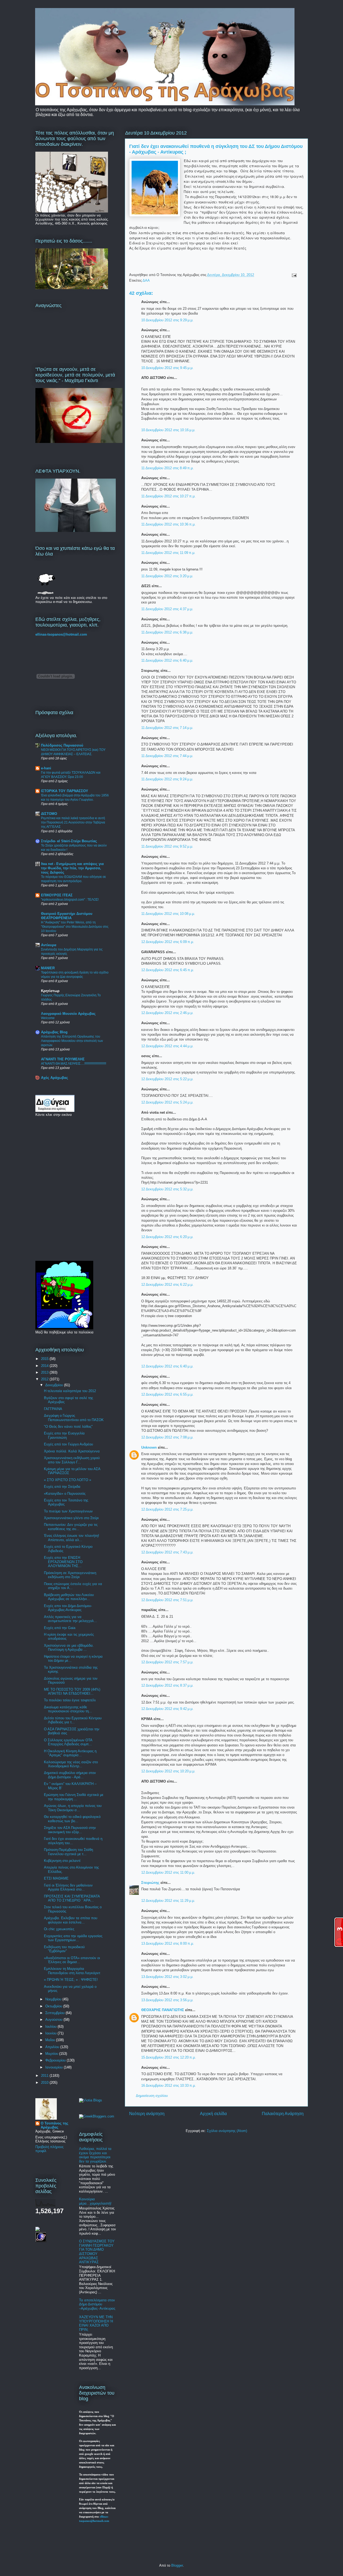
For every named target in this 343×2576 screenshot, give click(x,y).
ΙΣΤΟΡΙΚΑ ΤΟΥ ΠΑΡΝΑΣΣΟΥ (65, 791)
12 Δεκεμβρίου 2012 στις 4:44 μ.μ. (167, 1046)
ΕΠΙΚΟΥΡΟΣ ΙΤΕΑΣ (57, 895)
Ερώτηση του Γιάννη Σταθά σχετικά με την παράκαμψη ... (74, 1797)
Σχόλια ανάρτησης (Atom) (227, 2131)
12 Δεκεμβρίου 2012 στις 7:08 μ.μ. (167, 1437)
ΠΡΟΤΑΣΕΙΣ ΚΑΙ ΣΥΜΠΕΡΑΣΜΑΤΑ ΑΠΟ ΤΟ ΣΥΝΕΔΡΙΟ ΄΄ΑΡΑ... (72, 1898)
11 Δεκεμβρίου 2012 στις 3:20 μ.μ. (167, 576)
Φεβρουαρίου (56, 2060)
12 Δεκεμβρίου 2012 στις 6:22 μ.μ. (167, 1285)
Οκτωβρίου (54, 2006)
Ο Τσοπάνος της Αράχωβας (55, 2125)
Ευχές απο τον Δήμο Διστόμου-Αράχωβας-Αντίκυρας (68, 1608)
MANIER (48, 968)
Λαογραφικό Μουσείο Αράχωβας (68, 1014)
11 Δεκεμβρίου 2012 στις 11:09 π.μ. (168, 553)
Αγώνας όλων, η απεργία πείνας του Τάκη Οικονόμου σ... (73, 1808)
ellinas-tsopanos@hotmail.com (61, 634)
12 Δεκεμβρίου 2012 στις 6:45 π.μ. (168, 970)
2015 (45, 1359)
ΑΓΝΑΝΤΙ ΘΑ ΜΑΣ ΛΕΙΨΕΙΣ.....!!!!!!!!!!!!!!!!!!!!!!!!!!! (74, 1064)
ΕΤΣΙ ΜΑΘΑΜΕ (56, 1878)
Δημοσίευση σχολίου (152, 2096)
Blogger (177, 2565)
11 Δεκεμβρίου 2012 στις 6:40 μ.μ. (167, 660)
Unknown (149, 1447)
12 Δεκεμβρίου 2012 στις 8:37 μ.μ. (167, 1685)
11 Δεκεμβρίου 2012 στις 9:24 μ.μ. (167, 779)
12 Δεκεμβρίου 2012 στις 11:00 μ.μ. (168, 1872)
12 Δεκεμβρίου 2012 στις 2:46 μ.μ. (167, 1013)
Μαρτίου (52, 2054)
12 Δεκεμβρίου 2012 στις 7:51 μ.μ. (167, 1600)
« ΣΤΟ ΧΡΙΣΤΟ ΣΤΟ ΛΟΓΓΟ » (68, 1480)
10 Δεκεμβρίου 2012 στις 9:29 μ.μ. (167, 320)
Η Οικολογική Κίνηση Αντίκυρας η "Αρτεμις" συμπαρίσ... (70, 1753)
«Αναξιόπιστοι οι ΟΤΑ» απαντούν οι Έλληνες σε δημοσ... (72, 1960)
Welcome (48, 1018)
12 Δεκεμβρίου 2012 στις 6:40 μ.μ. (167, 1366)
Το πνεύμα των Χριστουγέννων (68, 1511)
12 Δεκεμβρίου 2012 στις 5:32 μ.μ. (167, 1189)
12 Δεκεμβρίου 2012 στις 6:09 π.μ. (168, 942)
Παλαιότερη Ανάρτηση (283, 2114)
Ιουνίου (51, 2033)
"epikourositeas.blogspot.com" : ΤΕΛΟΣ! (70, 900)
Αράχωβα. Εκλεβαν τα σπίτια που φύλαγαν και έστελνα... (71, 1920)
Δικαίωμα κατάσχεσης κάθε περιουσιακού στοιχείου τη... (68, 1709)
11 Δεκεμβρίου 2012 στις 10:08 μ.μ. (168, 914)
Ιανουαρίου (55, 2067)
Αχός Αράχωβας (55, 1078)
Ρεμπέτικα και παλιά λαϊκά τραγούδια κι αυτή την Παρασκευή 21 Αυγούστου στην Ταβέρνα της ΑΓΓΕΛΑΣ (73, 822)
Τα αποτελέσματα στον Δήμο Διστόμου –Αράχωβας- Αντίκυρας (97, 2304)
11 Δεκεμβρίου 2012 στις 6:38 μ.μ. (167, 632)
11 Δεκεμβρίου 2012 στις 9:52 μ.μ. (167, 846)
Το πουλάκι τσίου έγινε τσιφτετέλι (70, 1700)
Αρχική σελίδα (213, 2114)
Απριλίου (53, 2047)
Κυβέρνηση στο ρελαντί (62, 1861)
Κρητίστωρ (50, 991)
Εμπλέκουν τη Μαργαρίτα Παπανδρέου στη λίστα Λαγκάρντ (72, 1971)
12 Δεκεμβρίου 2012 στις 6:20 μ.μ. (167, 1237)
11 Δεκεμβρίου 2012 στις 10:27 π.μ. (168, 496)
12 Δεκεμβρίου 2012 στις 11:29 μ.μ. (168, 1901)
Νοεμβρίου (54, 1999)
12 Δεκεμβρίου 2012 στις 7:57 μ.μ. (167, 1662)
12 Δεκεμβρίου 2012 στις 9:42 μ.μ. (167, 1709)
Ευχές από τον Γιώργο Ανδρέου (68, 1444)
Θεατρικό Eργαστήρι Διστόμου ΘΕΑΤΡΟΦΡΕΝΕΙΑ (67, 916)
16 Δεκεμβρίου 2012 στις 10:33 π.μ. (169, 2085)
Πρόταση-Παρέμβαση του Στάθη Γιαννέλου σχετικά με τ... (68, 1852)
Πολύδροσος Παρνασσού (62, 745)
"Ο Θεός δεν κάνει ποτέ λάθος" (68, 1427)
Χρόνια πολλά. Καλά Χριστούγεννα (72, 1451)
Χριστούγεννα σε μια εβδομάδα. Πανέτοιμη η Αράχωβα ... (69, 1648)
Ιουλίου (51, 2027)
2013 (45, 1372)
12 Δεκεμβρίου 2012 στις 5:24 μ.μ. (167, 1102)
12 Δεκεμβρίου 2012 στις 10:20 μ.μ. (168, 1771)
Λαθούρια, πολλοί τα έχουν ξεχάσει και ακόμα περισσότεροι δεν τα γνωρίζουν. (95, 2155)
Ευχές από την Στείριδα (62, 1487)
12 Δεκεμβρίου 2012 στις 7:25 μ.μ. (167, 1509)
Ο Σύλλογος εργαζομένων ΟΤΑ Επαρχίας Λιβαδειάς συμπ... (68, 1742)
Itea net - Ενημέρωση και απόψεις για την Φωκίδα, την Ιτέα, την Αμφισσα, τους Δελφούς (72, 868)
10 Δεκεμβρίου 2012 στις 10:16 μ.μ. (168, 430)
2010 (45, 2083)
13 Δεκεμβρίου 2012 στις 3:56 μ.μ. (167, 2000)
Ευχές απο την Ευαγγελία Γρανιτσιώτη (64, 1435)
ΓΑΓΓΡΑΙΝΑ (53, 1409)
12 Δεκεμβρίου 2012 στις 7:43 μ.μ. (167, 1552)
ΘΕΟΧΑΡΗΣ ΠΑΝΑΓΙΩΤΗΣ (163, 2010)
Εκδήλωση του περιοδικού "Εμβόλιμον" (64, 1949)
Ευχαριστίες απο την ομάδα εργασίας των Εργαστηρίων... (73, 1938)
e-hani (46, 768)
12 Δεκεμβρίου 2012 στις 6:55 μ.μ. (167, 1394)
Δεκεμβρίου (55, 1385)
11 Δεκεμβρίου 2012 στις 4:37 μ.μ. (167, 609)
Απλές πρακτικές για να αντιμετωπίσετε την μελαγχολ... (70, 1619)
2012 (45, 1379)
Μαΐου (51, 2040)
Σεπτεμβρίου (55, 2013)
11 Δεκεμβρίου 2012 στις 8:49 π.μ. (167, 468)
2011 (45, 2076)
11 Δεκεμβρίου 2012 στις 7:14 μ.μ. (167, 728)
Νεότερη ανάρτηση (147, 2114)
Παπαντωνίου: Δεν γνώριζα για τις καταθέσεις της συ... (71, 1527)
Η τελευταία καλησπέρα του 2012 (70, 1391)
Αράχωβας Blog (54, 1032)
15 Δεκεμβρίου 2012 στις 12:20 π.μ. (169, 2057)
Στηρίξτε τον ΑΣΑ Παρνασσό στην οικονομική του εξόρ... (70, 1830)
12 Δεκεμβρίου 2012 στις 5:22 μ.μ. (167, 1079)
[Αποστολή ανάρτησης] (293, 275)
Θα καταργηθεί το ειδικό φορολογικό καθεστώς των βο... (72, 1819)
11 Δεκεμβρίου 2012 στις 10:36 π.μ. (168, 524)
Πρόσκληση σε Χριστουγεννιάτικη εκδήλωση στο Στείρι (70, 1575)
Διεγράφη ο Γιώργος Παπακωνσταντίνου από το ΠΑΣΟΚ (74, 1418)
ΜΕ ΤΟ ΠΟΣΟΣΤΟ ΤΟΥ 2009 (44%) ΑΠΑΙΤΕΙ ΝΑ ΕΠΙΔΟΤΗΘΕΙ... (72, 1692)
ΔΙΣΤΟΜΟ (49, 814)
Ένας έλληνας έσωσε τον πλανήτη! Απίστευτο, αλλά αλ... (72, 1538)
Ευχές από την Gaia (60, 1628)
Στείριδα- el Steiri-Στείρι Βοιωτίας (69, 841)
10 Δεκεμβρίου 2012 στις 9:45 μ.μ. (167, 368)
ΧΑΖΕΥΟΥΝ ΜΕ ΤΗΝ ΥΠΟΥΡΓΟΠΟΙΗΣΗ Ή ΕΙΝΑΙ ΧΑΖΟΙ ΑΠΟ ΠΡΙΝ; (96, 2323)
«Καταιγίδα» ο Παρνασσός (65, 1494)
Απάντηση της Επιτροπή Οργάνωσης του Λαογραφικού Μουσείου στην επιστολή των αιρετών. (72, 1041)
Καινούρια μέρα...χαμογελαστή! (95, 2201)
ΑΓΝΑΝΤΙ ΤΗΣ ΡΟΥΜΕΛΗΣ (63, 1059)
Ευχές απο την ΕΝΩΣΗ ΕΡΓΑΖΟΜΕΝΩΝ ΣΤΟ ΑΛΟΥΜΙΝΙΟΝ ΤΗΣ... (63, 1562)
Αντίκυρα (49, 945)
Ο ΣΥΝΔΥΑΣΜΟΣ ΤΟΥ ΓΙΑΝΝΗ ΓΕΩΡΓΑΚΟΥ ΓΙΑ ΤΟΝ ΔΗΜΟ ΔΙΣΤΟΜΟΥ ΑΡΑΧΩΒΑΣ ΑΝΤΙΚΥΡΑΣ (97, 2252)
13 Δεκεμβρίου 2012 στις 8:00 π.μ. (168, 1943)
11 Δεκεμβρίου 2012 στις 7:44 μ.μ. (167, 756)
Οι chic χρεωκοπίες (59, 1929)
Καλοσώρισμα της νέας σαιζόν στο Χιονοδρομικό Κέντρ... (71, 1764)
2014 (45, 1366)
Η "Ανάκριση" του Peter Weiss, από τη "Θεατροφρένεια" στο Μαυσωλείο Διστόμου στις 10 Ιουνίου (75, 927)
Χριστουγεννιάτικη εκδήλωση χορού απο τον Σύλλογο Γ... (72, 1460)
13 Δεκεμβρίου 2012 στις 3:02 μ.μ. (167, 1977)
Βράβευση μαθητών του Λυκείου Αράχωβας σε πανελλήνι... (69, 1597)
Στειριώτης (151, 1883)
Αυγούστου (54, 2020)
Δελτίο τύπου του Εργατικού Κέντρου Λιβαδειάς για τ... (73, 1720)
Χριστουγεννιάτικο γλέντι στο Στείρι (71, 1518)
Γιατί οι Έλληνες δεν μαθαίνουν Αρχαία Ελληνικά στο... (68, 1887)
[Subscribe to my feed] (38, 2230)
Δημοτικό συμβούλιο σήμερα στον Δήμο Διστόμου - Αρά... (70, 1775)
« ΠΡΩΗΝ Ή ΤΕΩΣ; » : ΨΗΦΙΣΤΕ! (71, 1980)
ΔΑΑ (146, 280)
